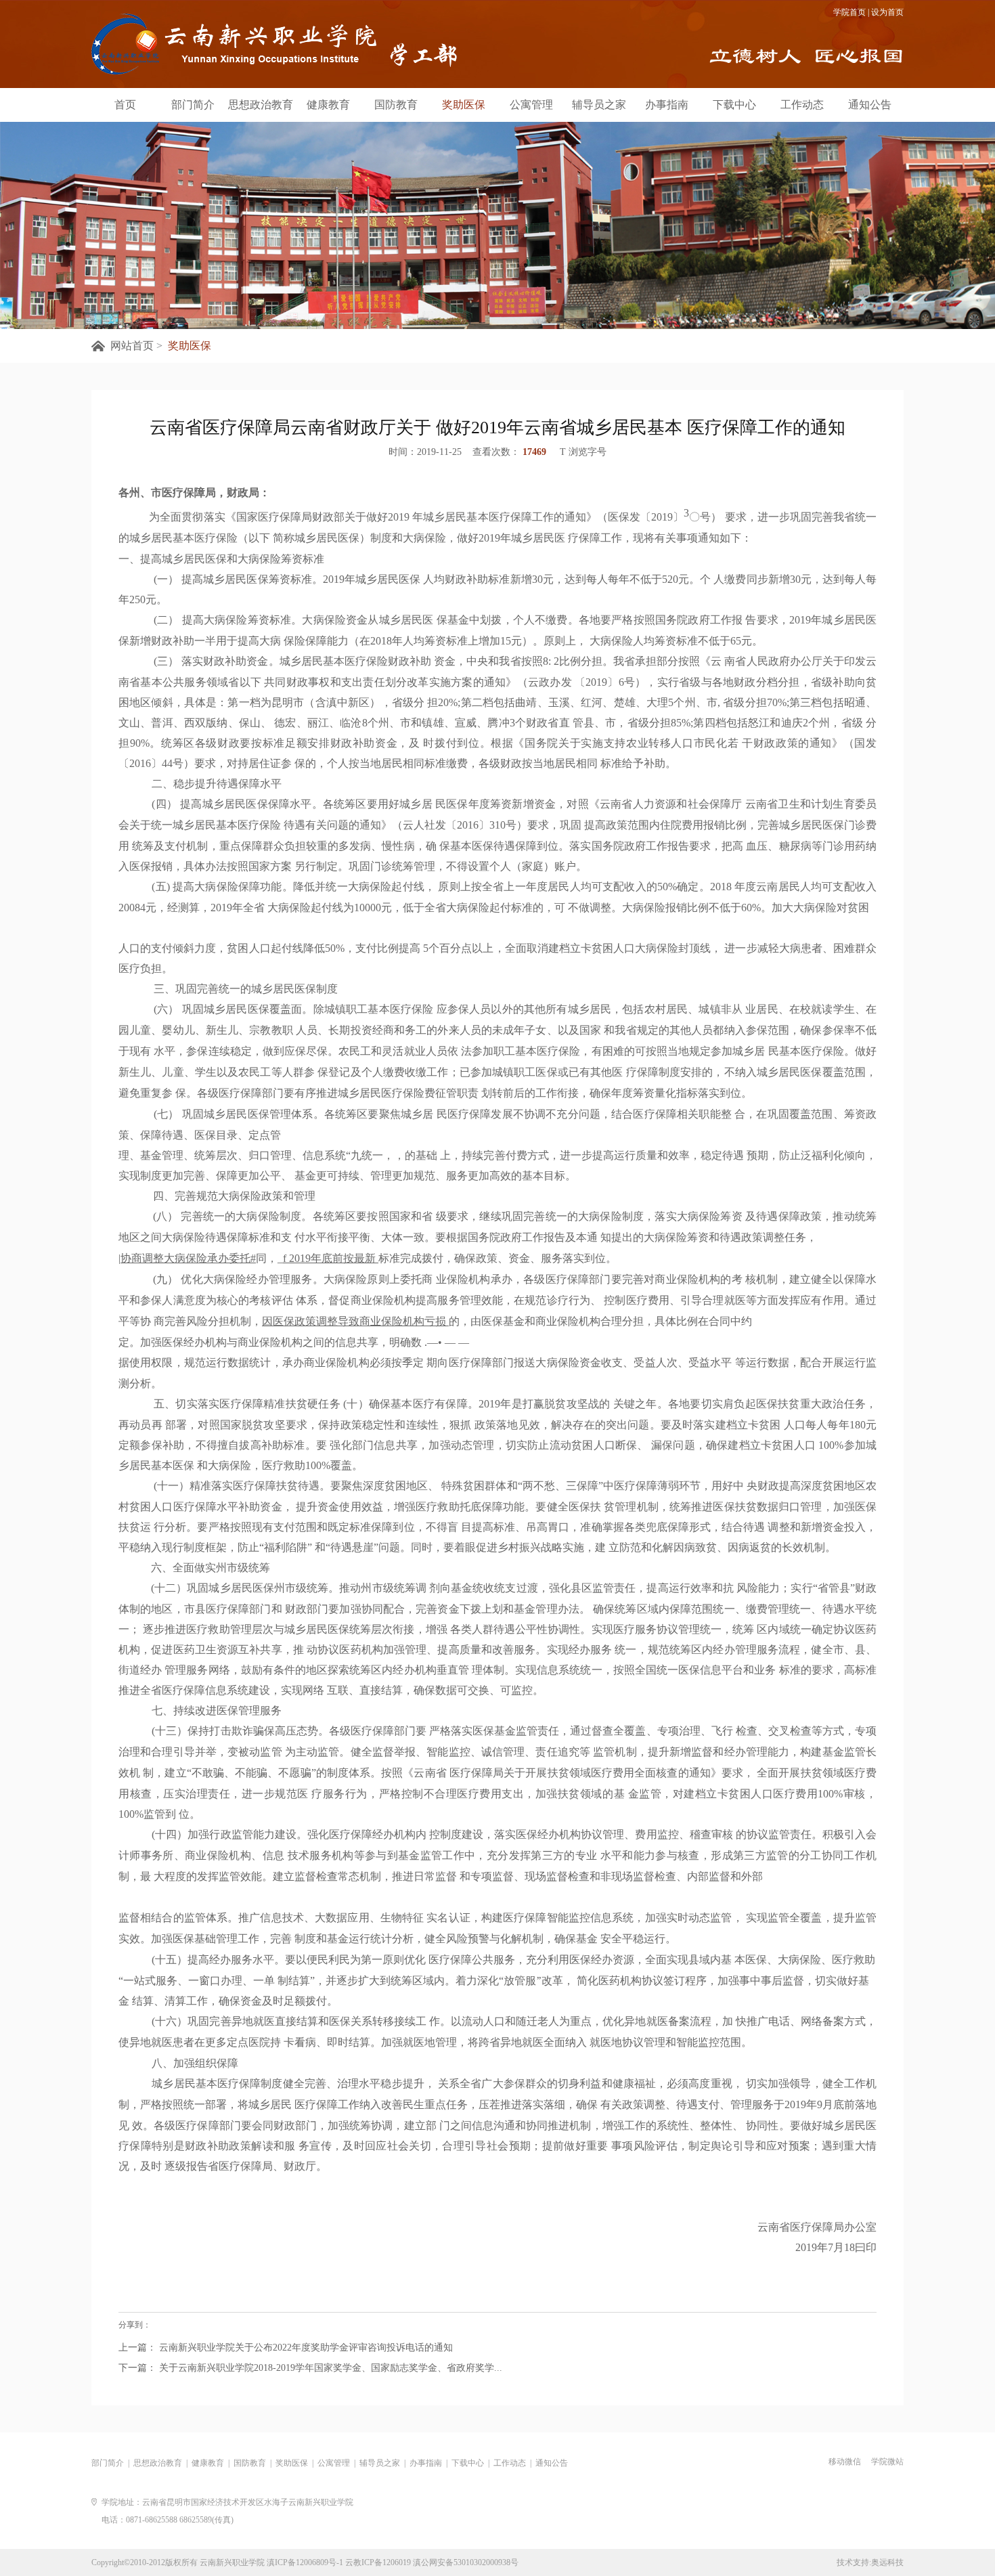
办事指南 (667, 105)
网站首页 (132, 346)
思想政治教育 (261, 105)
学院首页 (849, 12)
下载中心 (734, 105)
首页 (125, 105)
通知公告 (870, 105)
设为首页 (887, 12)
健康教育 (328, 105)
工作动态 (802, 105)
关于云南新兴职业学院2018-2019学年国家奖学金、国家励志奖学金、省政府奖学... (329, 2368)
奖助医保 (464, 105)
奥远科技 (887, 2562)
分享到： (135, 2325)
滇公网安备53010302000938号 (466, 2562)
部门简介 (193, 105)
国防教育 (396, 105)
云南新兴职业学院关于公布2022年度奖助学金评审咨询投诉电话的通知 (305, 2348)
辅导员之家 (599, 105)
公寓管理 (531, 105)
